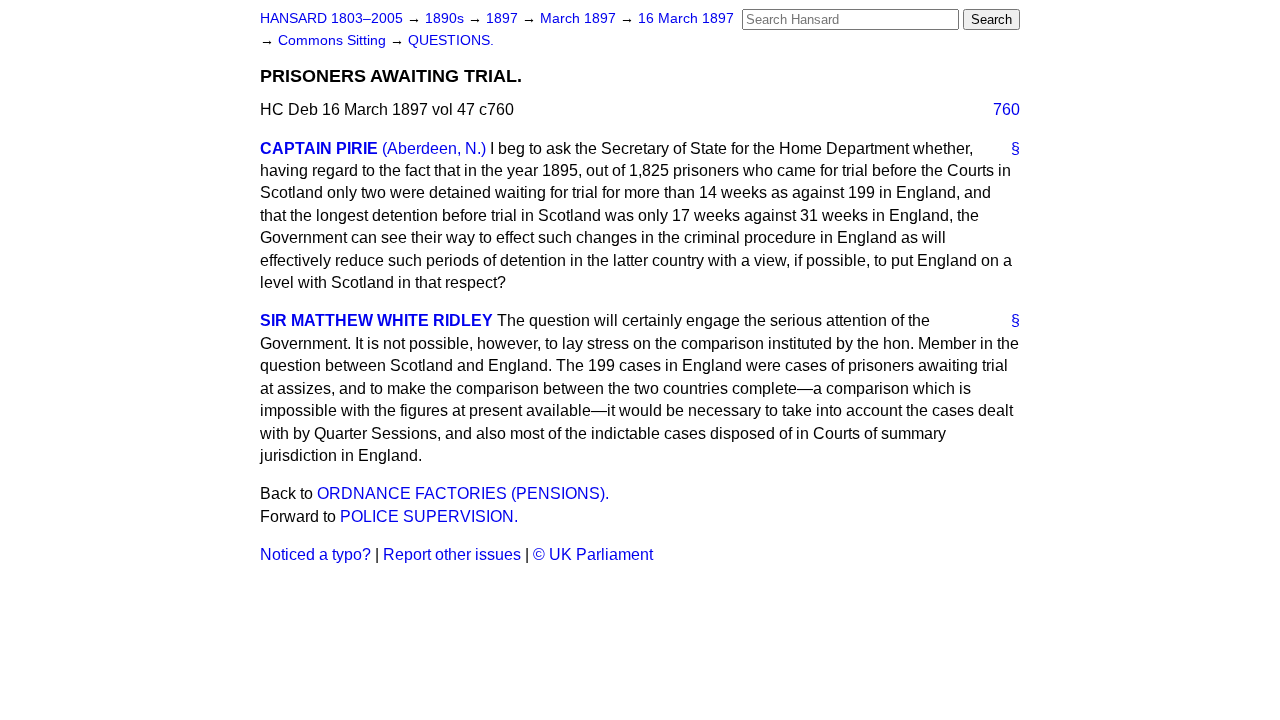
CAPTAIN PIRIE (319, 148)
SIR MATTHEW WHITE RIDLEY (376, 320)
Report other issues (452, 554)
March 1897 (580, 18)
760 (1006, 109)
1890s (446, 18)
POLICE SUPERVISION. (429, 516)
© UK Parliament (593, 554)
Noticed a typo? (315, 554)
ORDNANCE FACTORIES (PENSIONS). (463, 493)
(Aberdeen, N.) (434, 148)
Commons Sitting (334, 40)
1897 (504, 18)
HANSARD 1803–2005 (331, 18)
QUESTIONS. (451, 40)
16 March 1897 (686, 18)
